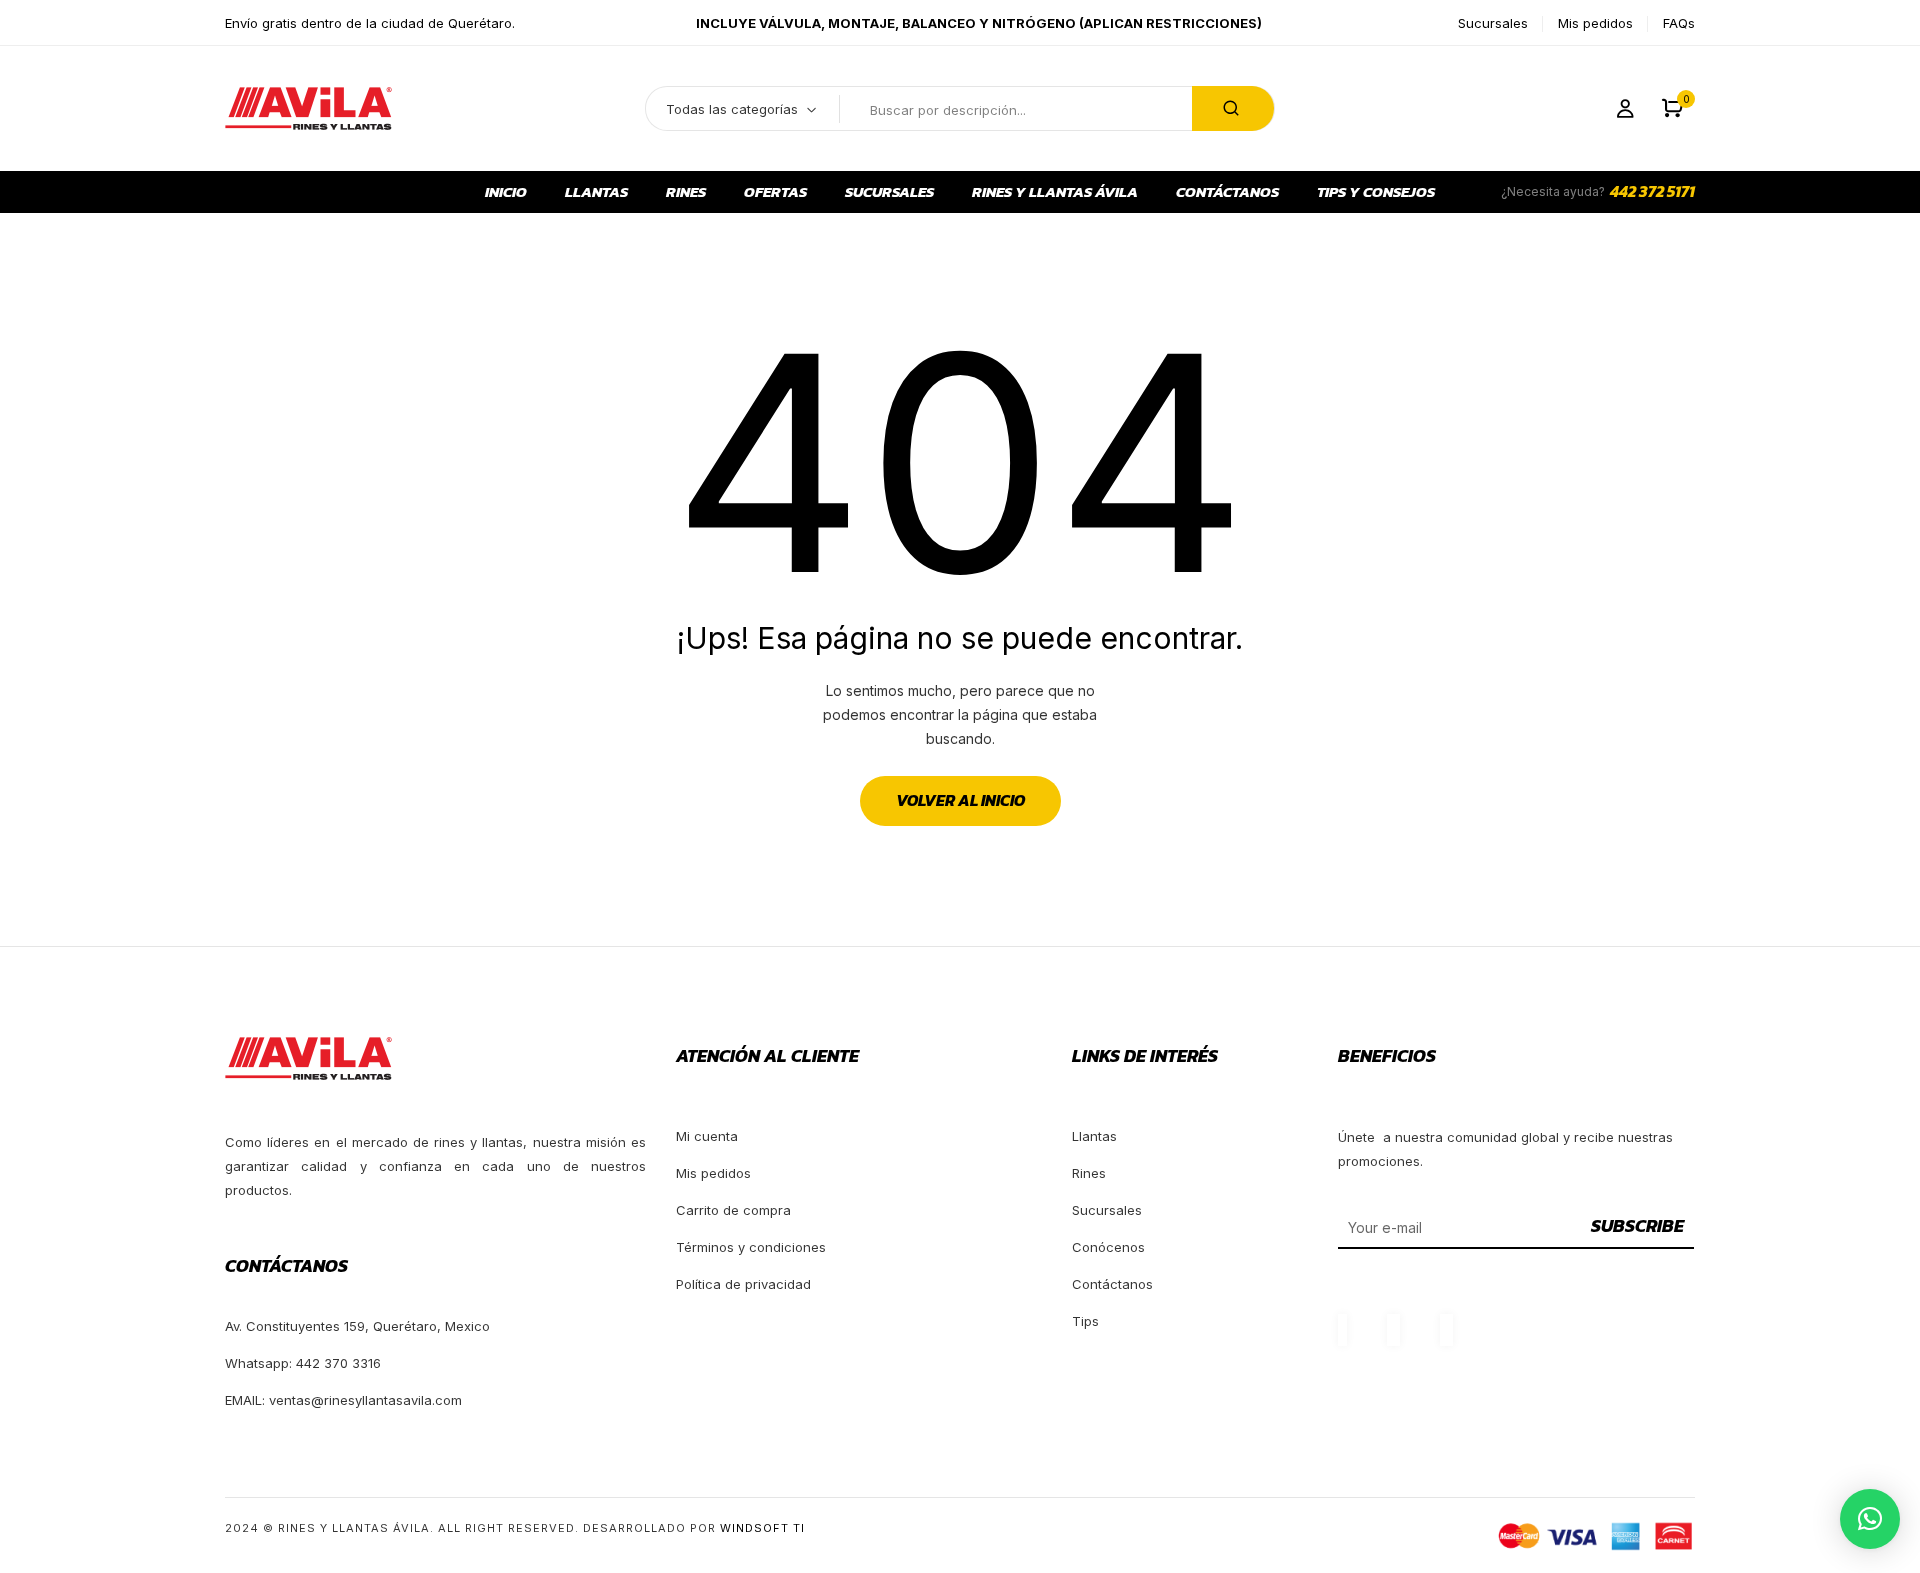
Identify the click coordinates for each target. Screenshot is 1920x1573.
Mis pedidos (1595, 23)
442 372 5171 (1652, 191)
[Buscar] (1233, 108)
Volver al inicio (960, 800)
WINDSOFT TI (762, 1528)
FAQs (1679, 23)
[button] (1672, 108)
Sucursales (1493, 23)
